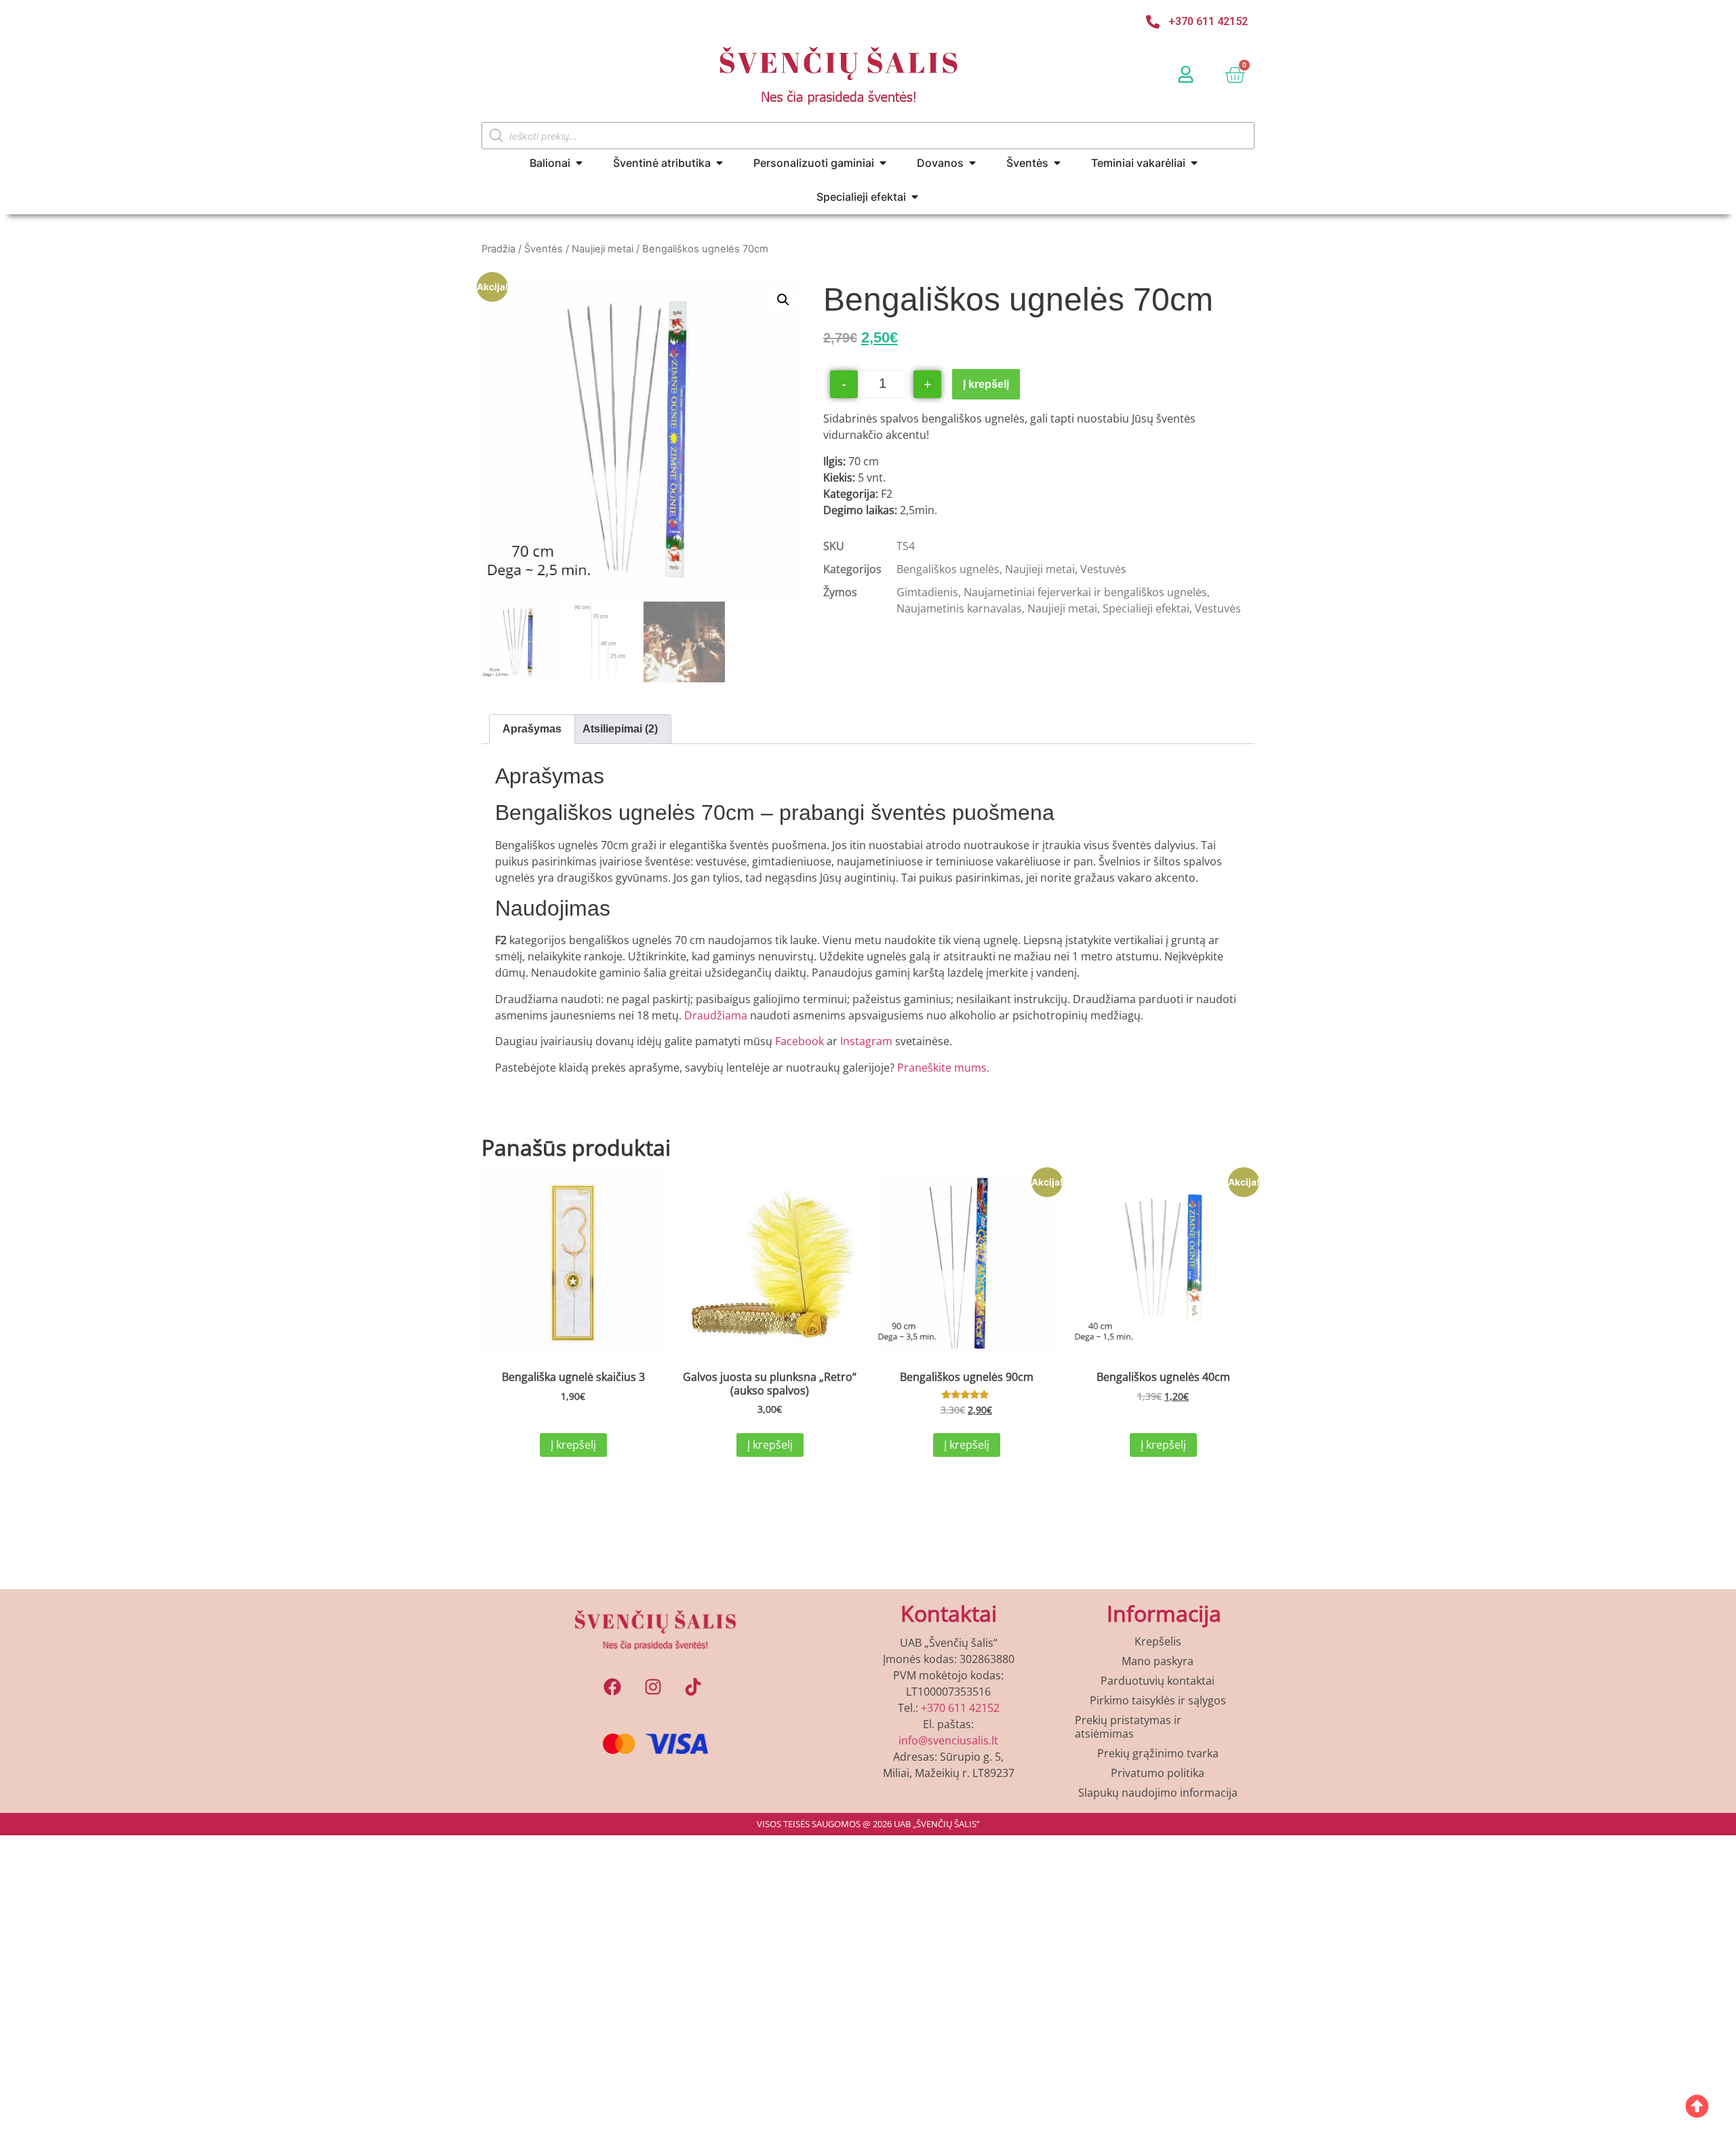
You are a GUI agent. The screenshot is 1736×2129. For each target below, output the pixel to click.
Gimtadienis (927, 592)
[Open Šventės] (1057, 163)
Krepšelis (1158, 1641)
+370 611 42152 (960, 1708)
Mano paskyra (1158, 1661)
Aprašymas (532, 729)
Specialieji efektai (1146, 608)
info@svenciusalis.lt (948, 1740)
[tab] (532, 729)
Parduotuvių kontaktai (1158, 1681)
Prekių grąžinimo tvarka (1158, 1753)
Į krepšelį (986, 384)
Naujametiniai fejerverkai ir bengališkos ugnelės (1085, 592)
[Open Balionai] (579, 163)
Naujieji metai (603, 249)
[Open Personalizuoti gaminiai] (883, 163)
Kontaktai (949, 1613)
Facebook (801, 1041)
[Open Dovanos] (972, 163)
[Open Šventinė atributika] (719, 163)
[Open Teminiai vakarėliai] (1194, 163)
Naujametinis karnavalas (959, 608)
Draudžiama (716, 1015)
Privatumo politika (1158, 1773)
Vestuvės (1103, 569)
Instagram (866, 1041)
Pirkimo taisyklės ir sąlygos (1158, 1700)
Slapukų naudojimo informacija (1158, 1793)
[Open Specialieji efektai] (915, 197)
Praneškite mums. (943, 1068)
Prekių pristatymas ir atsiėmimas (1128, 1727)
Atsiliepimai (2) (620, 729)
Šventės (544, 249)
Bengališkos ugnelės (948, 569)
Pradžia (498, 249)
